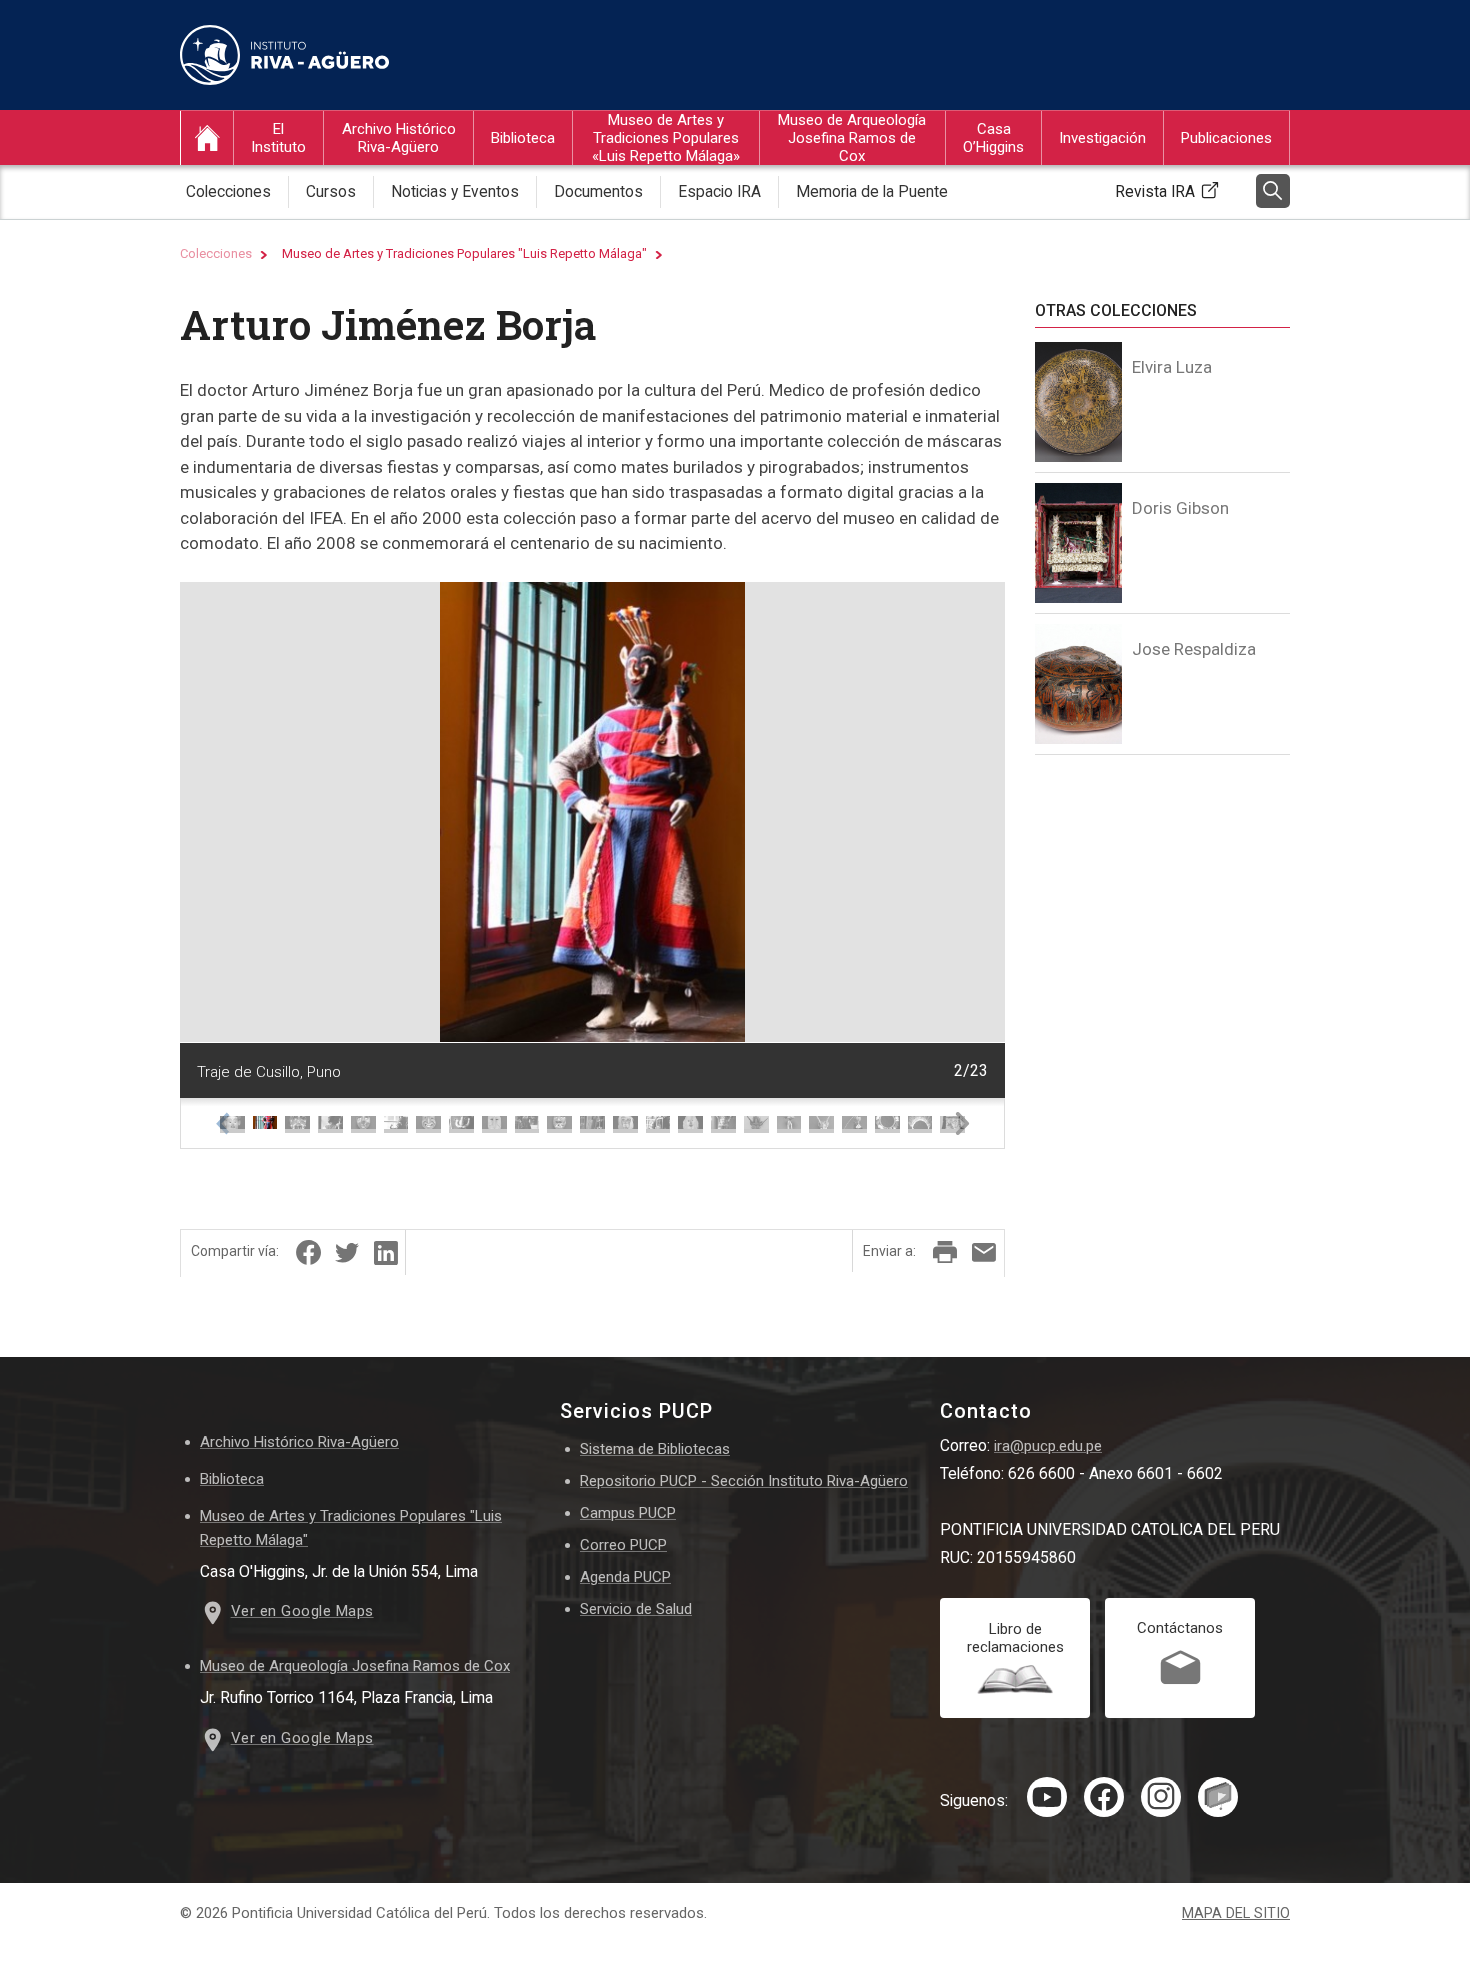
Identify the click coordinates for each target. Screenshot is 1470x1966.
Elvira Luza (1172, 367)
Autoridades (287, 228)
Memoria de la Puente (872, 191)
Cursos (361, 228)
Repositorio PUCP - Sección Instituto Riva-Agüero (744, 1481)
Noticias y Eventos (455, 191)
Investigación (1102, 138)
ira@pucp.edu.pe (1048, 1446)
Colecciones (228, 191)
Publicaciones (1226, 138)
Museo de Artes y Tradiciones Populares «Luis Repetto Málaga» (666, 138)
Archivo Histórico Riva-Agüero (399, 138)
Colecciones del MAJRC (852, 228)
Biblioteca (523, 138)
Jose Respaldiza (1194, 649)
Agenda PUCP (625, 1577)
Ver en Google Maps (302, 1611)
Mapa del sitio (1236, 1913)
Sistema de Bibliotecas (655, 1449)
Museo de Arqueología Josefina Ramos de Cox (852, 138)
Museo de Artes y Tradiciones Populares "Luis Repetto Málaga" (464, 253)
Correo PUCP (623, 1545)
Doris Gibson (1180, 508)
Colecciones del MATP (660, 228)
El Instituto (278, 138)
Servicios (989, 228)
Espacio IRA (719, 191)
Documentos (598, 191)
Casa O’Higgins (993, 138)
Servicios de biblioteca (560, 228)
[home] (207, 138)
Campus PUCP (628, 1513)
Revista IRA (1155, 191)
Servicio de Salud (636, 1609)
